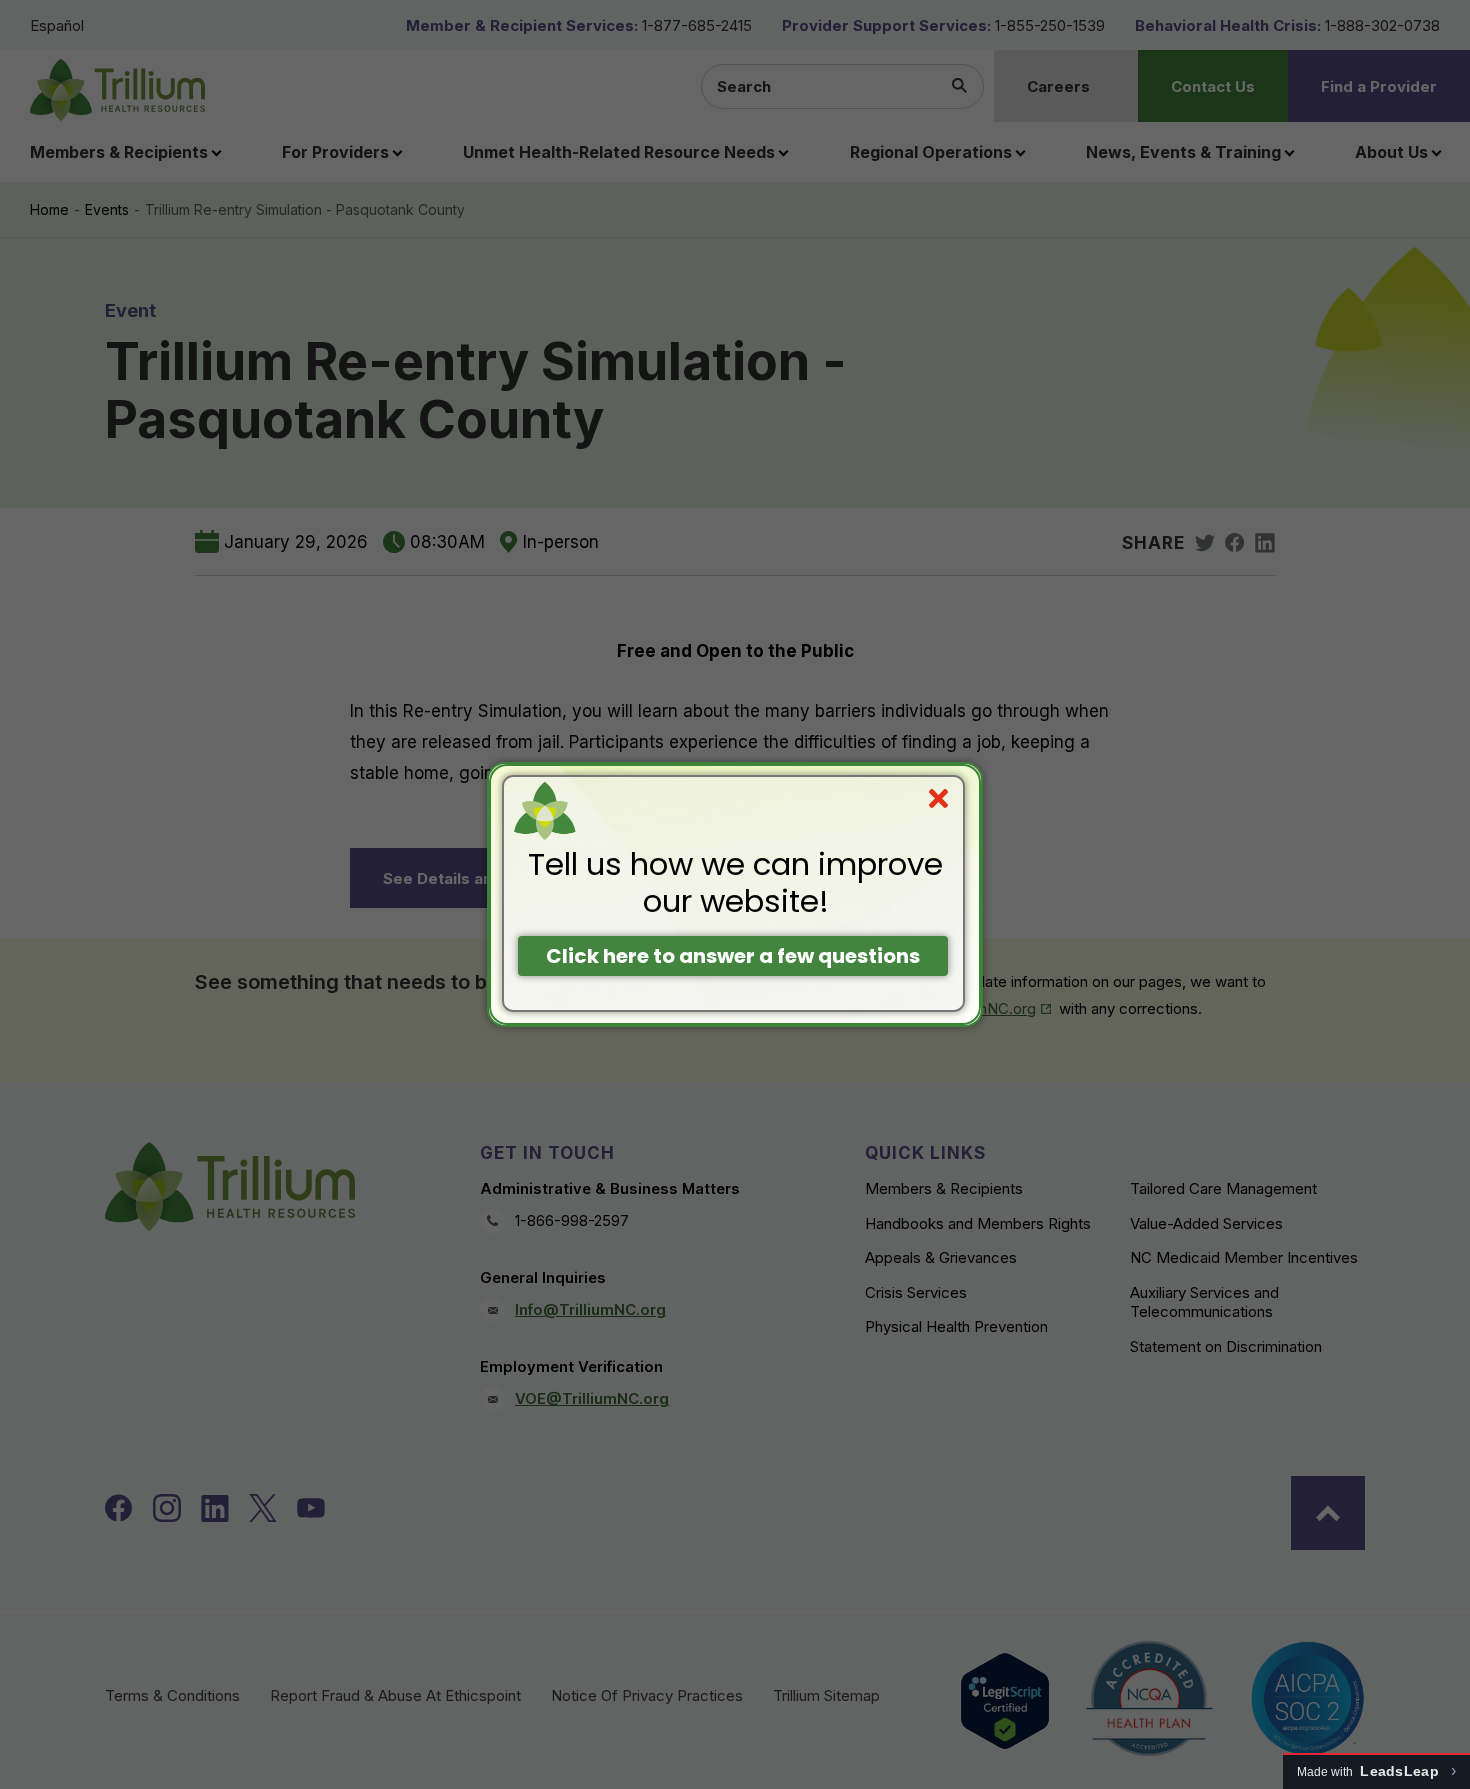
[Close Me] (938, 798)
